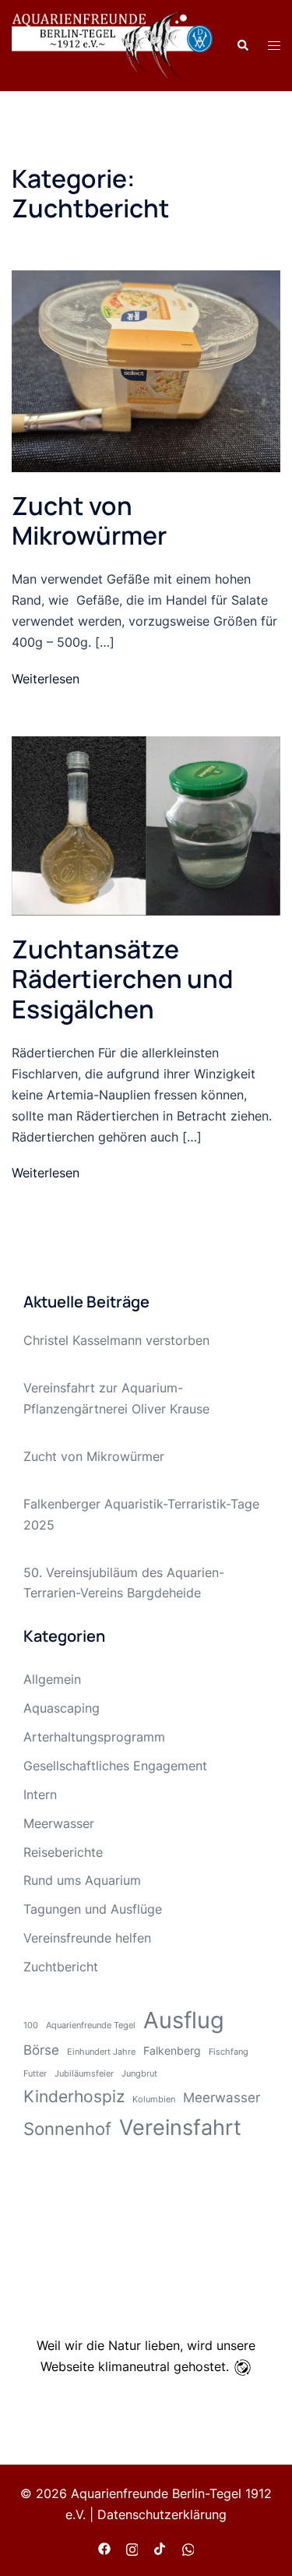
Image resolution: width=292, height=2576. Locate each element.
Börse (41, 2050)
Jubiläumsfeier (84, 2074)
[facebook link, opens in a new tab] (104, 2547)
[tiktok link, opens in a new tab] (160, 2547)
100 (31, 2026)
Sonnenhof (67, 2128)
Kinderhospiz (74, 2096)
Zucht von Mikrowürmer (89, 520)
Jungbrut (139, 2074)
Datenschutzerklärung (162, 2514)
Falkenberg (172, 2050)
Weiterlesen (46, 679)
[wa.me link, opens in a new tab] (188, 2547)
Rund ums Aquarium (82, 1880)
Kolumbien (154, 2100)
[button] (242, 45)
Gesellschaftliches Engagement (115, 1766)
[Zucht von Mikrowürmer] (146, 370)
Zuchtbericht (61, 1967)
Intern (40, 1794)
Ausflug (184, 2020)
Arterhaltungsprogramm (94, 1737)
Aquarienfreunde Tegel (91, 2026)
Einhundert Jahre (101, 2052)
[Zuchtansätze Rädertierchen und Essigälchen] (146, 824)
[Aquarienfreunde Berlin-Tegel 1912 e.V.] (112, 44)
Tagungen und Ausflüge (93, 1909)
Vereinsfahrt (180, 2128)
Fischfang (229, 2052)
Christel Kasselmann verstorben (116, 1340)
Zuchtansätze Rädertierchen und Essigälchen (122, 979)
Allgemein (52, 1679)
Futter (35, 2074)
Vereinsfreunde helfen (87, 1938)
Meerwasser (59, 1823)
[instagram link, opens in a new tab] (132, 2547)
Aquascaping (62, 1708)
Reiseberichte (63, 1852)
